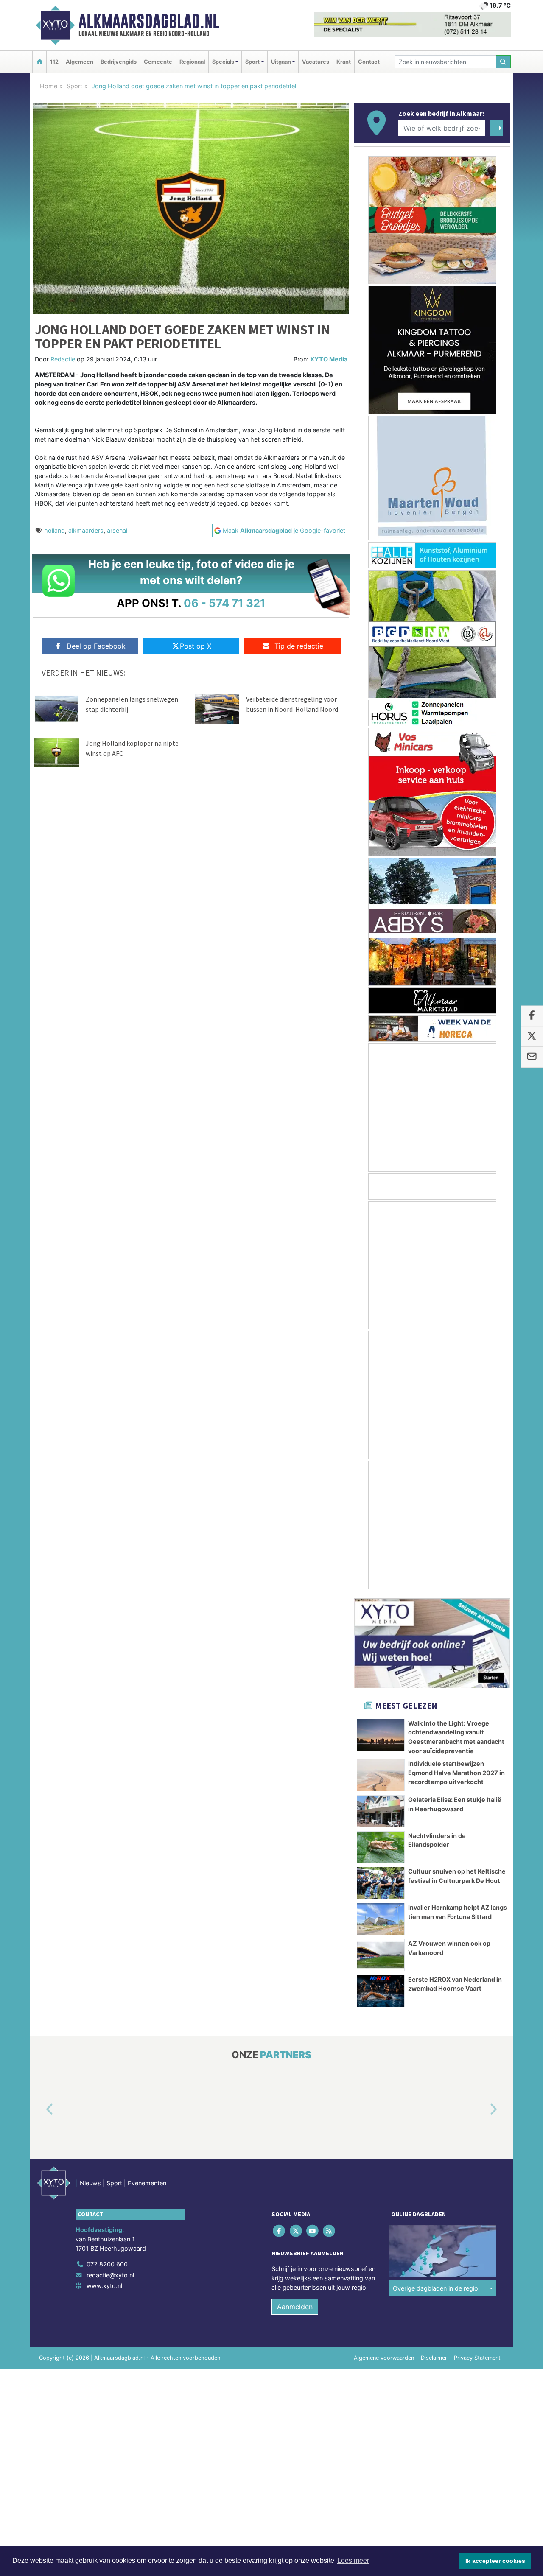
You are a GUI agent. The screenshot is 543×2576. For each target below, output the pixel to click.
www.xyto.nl (104, 2286)
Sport (74, 86)
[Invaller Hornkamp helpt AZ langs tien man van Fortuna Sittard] (381, 1919)
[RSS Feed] (330, 2231)
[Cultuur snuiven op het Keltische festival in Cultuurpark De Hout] (381, 1883)
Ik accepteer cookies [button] (495, 2561)
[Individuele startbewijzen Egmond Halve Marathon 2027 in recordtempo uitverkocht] (381, 1775)
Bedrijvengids (119, 62)
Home (49, 86)
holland (55, 530)
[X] (296, 2231)
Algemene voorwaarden (384, 2358)
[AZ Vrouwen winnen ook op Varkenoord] (381, 1955)
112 (54, 62)
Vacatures (316, 62)
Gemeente (158, 62)
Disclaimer (434, 2358)
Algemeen (80, 62)
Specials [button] (223, 62)
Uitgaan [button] (281, 62)
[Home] (39, 62)
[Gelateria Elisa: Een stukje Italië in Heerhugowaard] (381, 1811)
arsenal (117, 530)
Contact (369, 62)
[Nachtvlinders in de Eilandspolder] (381, 1847)
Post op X (196, 646)
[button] (40, 2109)
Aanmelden (295, 2307)
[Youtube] (313, 2231)
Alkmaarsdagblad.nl (149, 21)
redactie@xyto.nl (110, 2275)
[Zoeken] (504, 62)
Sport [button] (252, 62)
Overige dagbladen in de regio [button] (435, 2288)
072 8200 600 (107, 2264)
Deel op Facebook (96, 646)
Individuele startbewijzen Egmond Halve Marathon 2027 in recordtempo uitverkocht (456, 1773)
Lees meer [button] (353, 2561)
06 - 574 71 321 (225, 603)
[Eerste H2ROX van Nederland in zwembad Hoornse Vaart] (381, 1991)
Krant (344, 62)
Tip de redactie (299, 646)
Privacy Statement (477, 2358)
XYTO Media (329, 359)
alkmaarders (86, 530)
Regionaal (192, 62)
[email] (532, 1057)
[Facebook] (280, 2231)
